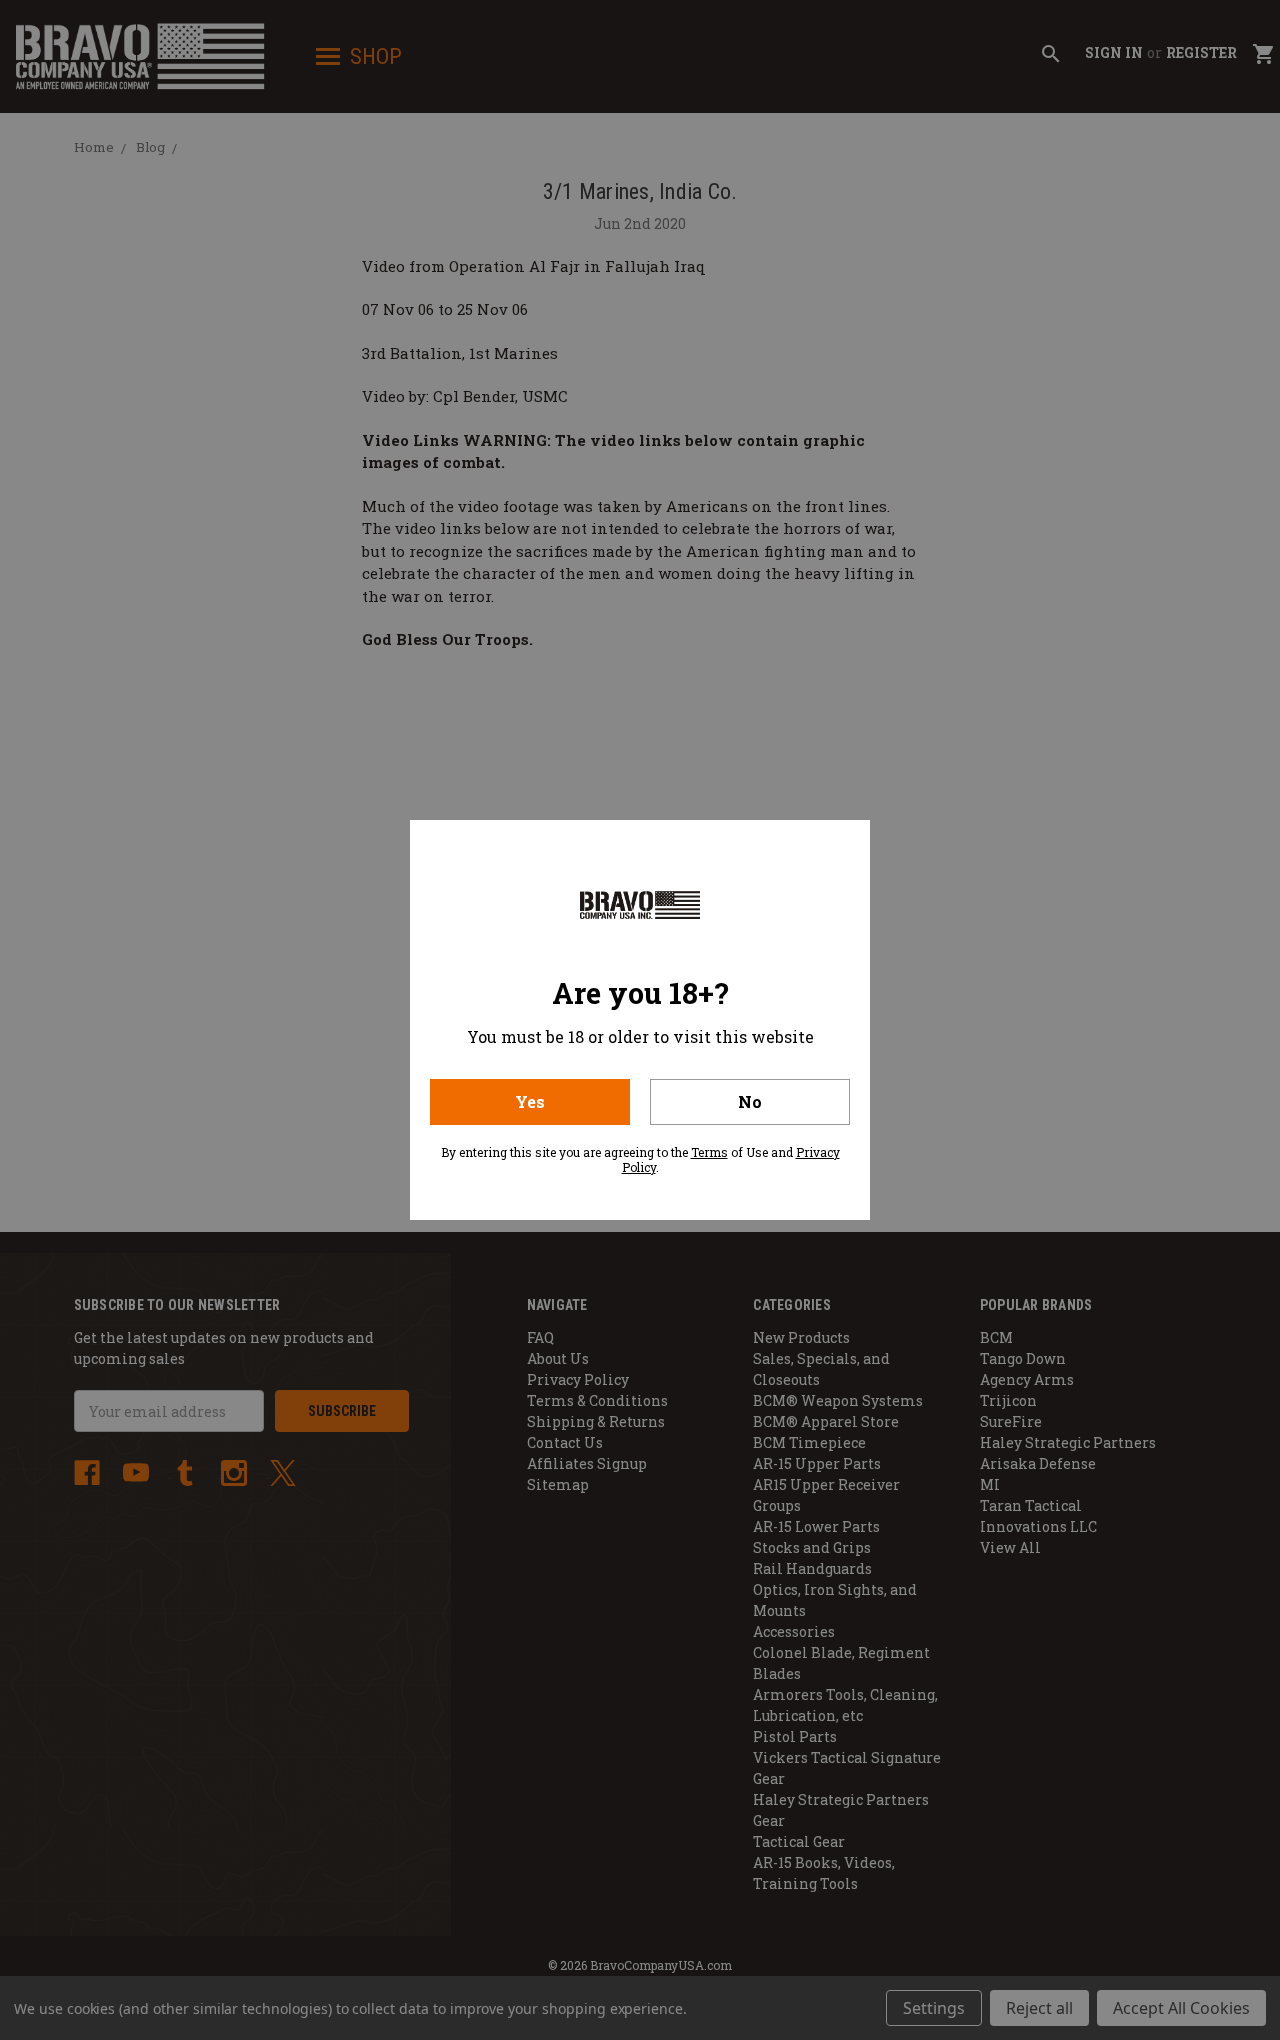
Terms (709, 1152)
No (750, 1101)
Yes (530, 1101)
